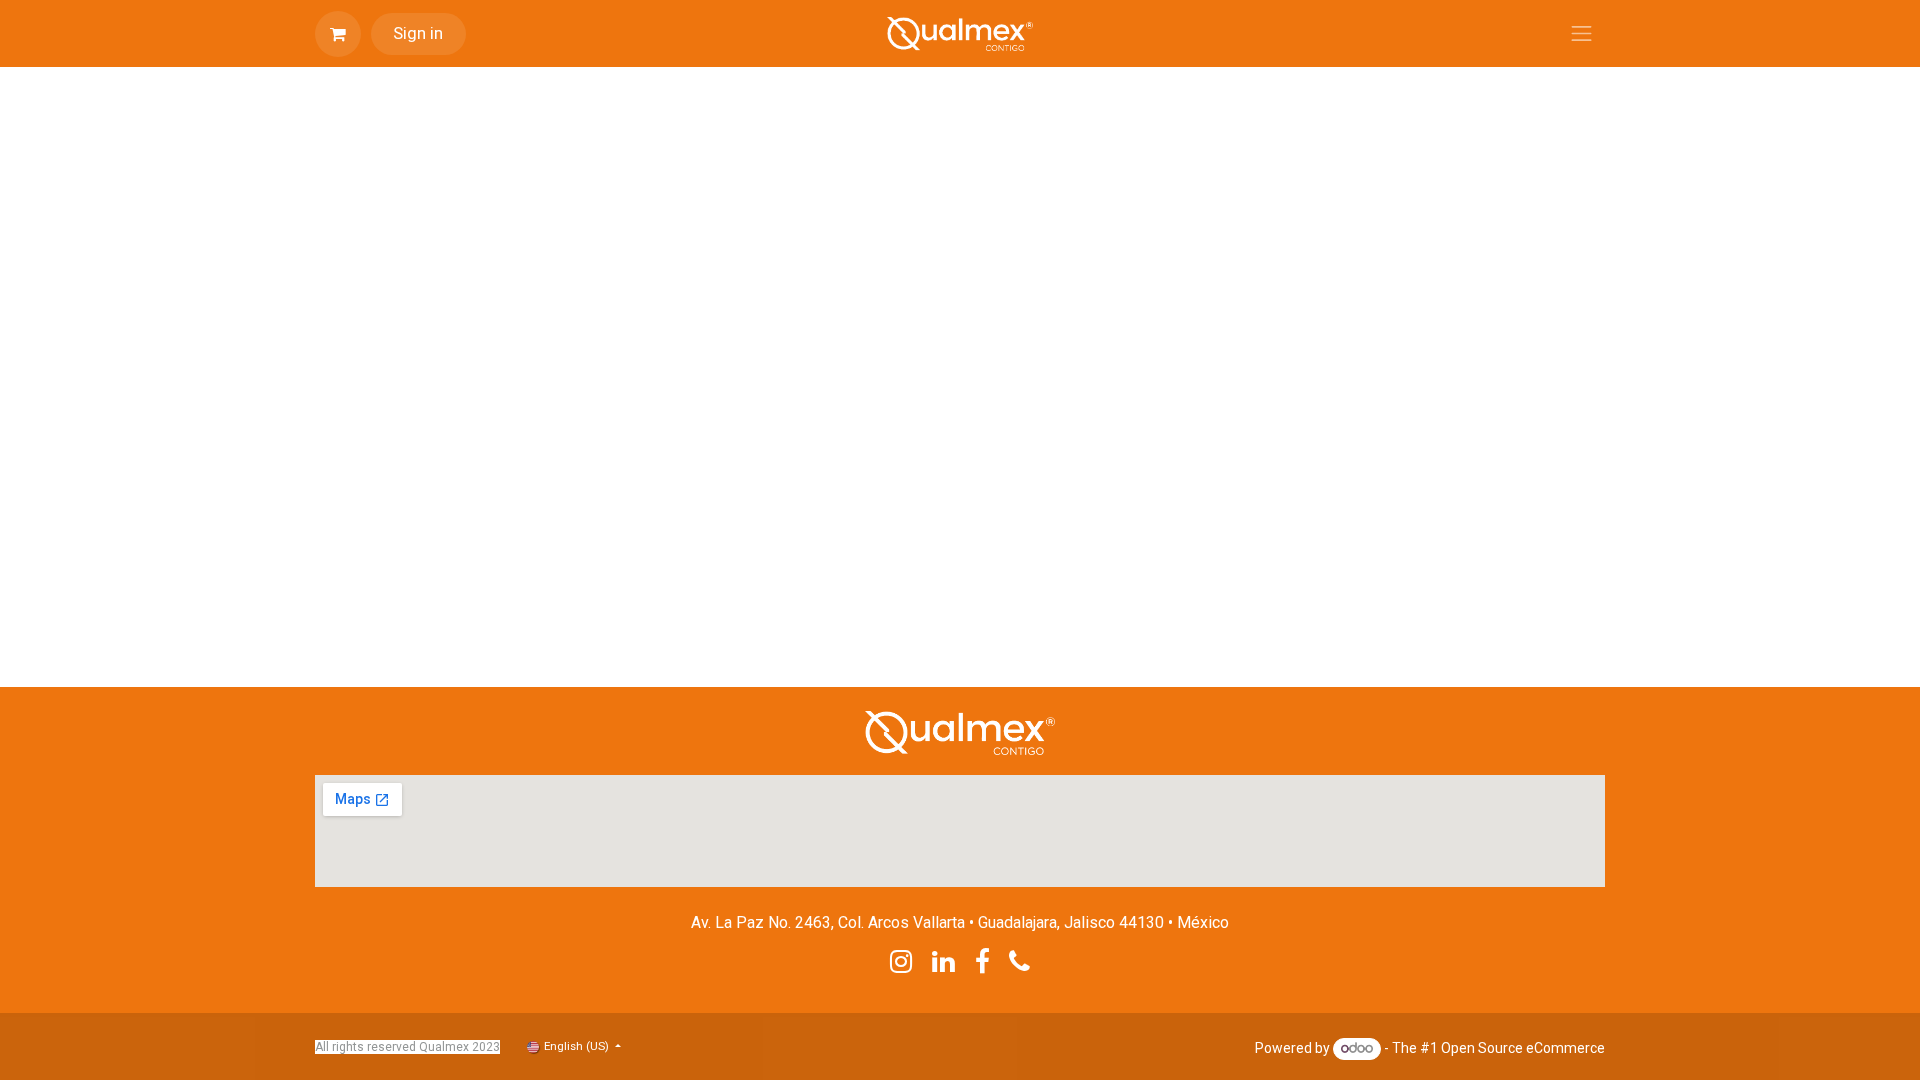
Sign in (418, 33)
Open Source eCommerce (1523, 1048)
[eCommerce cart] (338, 34)
